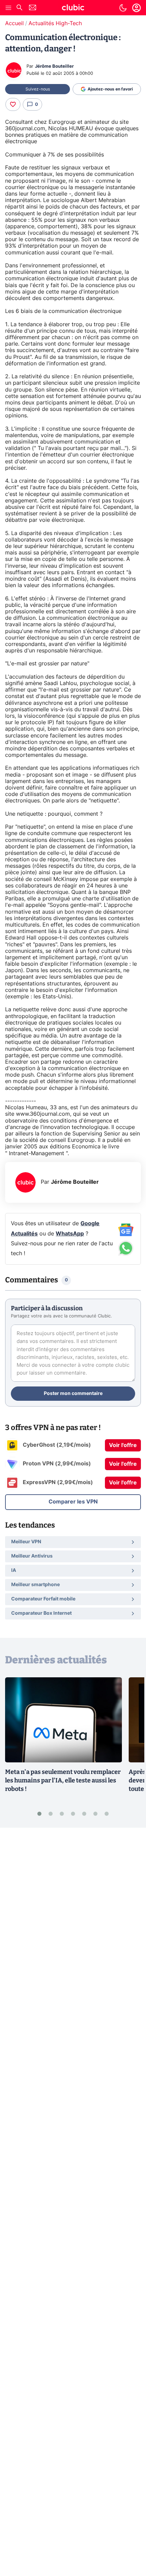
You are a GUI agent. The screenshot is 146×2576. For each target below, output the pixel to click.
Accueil (14, 23)
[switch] (123, 8)
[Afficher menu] (8, 8)
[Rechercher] (19, 8)
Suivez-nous (38, 89)
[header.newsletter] (33, 8)
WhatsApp (70, 1234)
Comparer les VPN (73, 1502)
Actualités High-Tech (55, 23)
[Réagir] (13, 104)
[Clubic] (73, 9)
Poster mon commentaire (73, 1394)
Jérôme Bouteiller (54, 67)
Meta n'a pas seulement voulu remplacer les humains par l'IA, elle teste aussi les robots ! (63, 1780)
